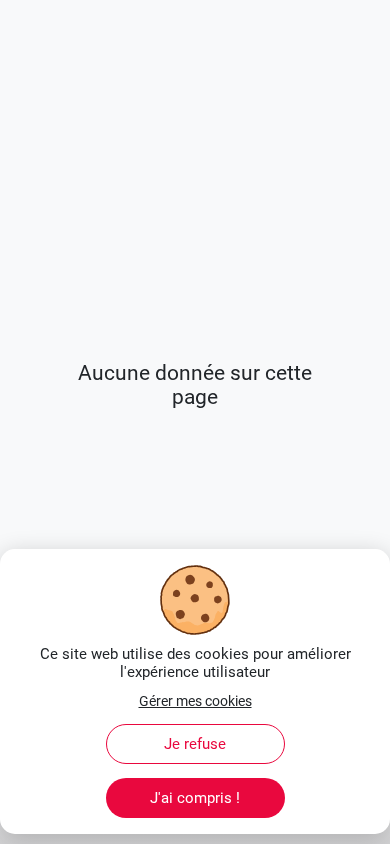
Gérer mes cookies (195, 701)
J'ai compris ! (195, 798)
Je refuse (195, 744)
